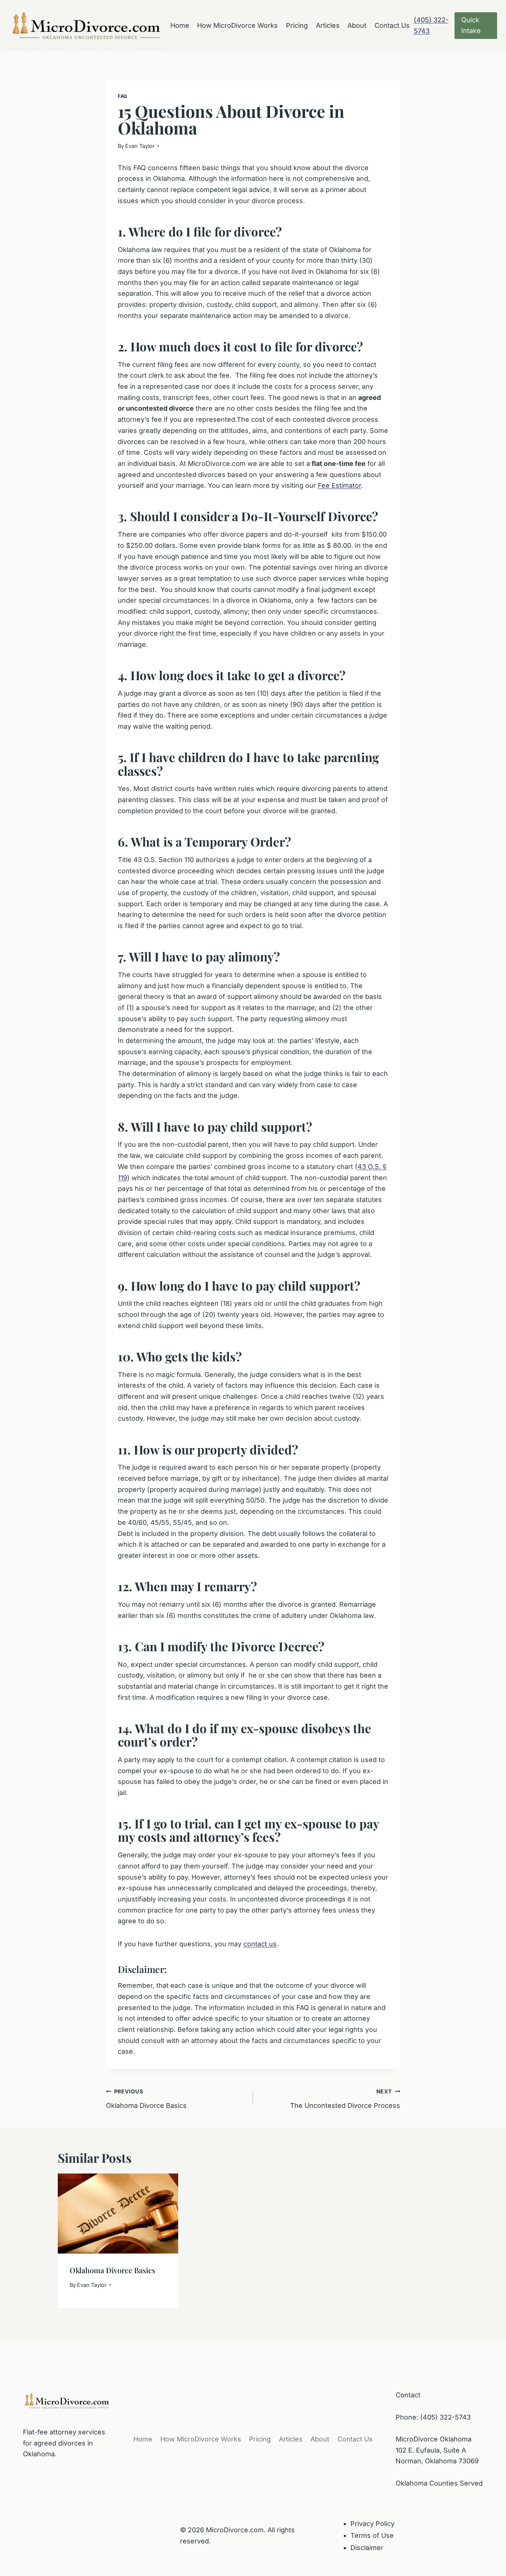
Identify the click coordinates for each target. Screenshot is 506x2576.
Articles (328, 25)
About (357, 25)
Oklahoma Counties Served (439, 2483)
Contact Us (392, 25)
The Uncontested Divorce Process (345, 2099)
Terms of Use (372, 2535)
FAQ (123, 96)
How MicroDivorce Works (237, 25)
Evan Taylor (140, 146)
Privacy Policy (372, 2524)
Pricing (297, 25)
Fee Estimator (339, 485)
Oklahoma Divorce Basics (146, 2099)
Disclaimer (367, 2548)
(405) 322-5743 (445, 2417)
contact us (260, 1944)
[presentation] (118, 2214)
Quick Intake (471, 25)
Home (180, 25)
